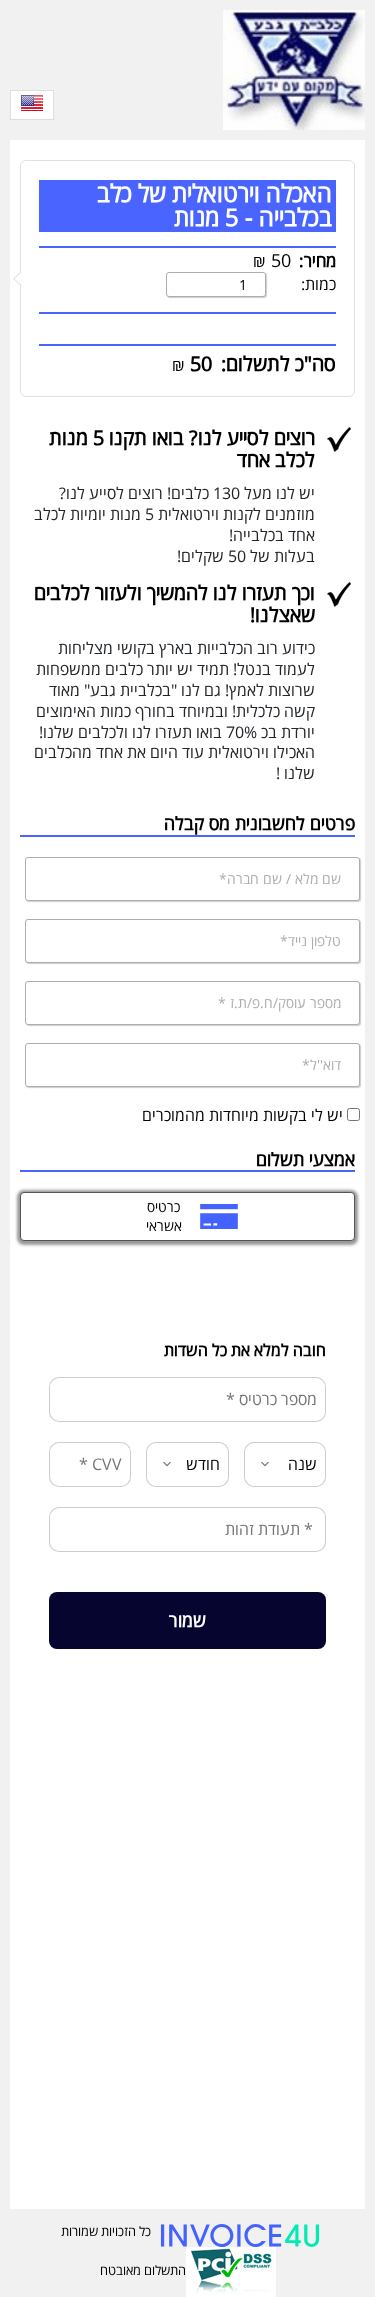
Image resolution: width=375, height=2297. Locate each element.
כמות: (318, 284)
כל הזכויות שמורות (106, 2231)
